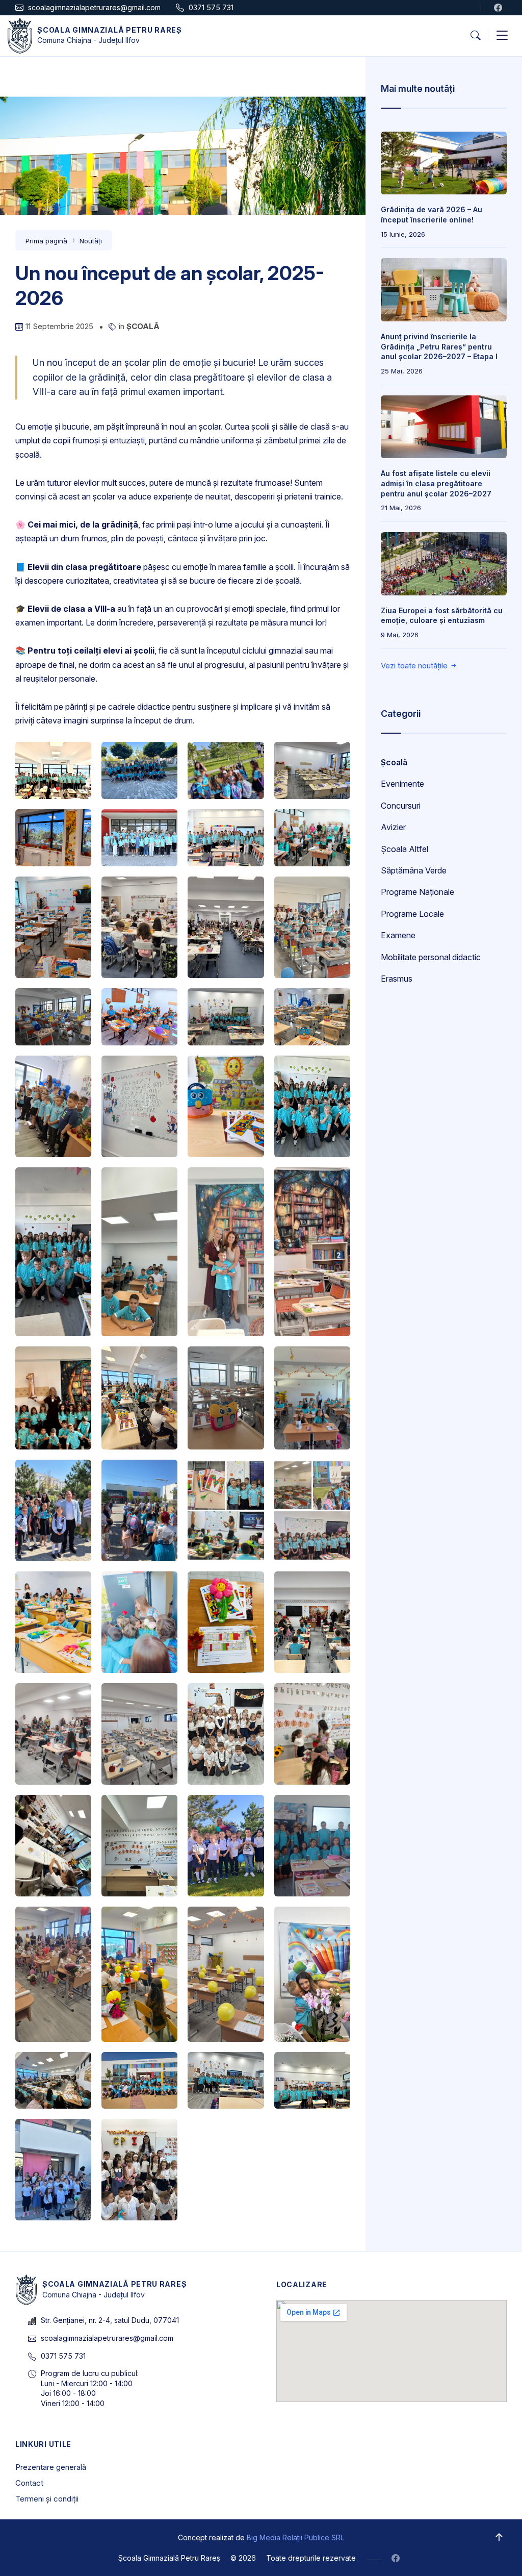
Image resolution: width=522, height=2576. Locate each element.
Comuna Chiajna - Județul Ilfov (88, 40)
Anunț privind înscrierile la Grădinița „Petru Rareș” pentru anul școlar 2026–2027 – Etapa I (439, 346)
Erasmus (397, 979)
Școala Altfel (404, 849)
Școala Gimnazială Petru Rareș (109, 30)
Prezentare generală (51, 2467)
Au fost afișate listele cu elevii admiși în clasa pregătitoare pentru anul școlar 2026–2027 (436, 483)
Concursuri (401, 806)
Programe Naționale (417, 892)
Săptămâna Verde (414, 870)
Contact (29, 2483)
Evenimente (402, 784)
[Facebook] (500, 8)
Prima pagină (46, 241)
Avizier (393, 827)
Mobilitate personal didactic (431, 957)
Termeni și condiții (47, 2499)
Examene (398, 935)
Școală (143, 326)
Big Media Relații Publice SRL (295, 2537)
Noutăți (91, 241)
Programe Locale (412, 914)
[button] (475, 36)
